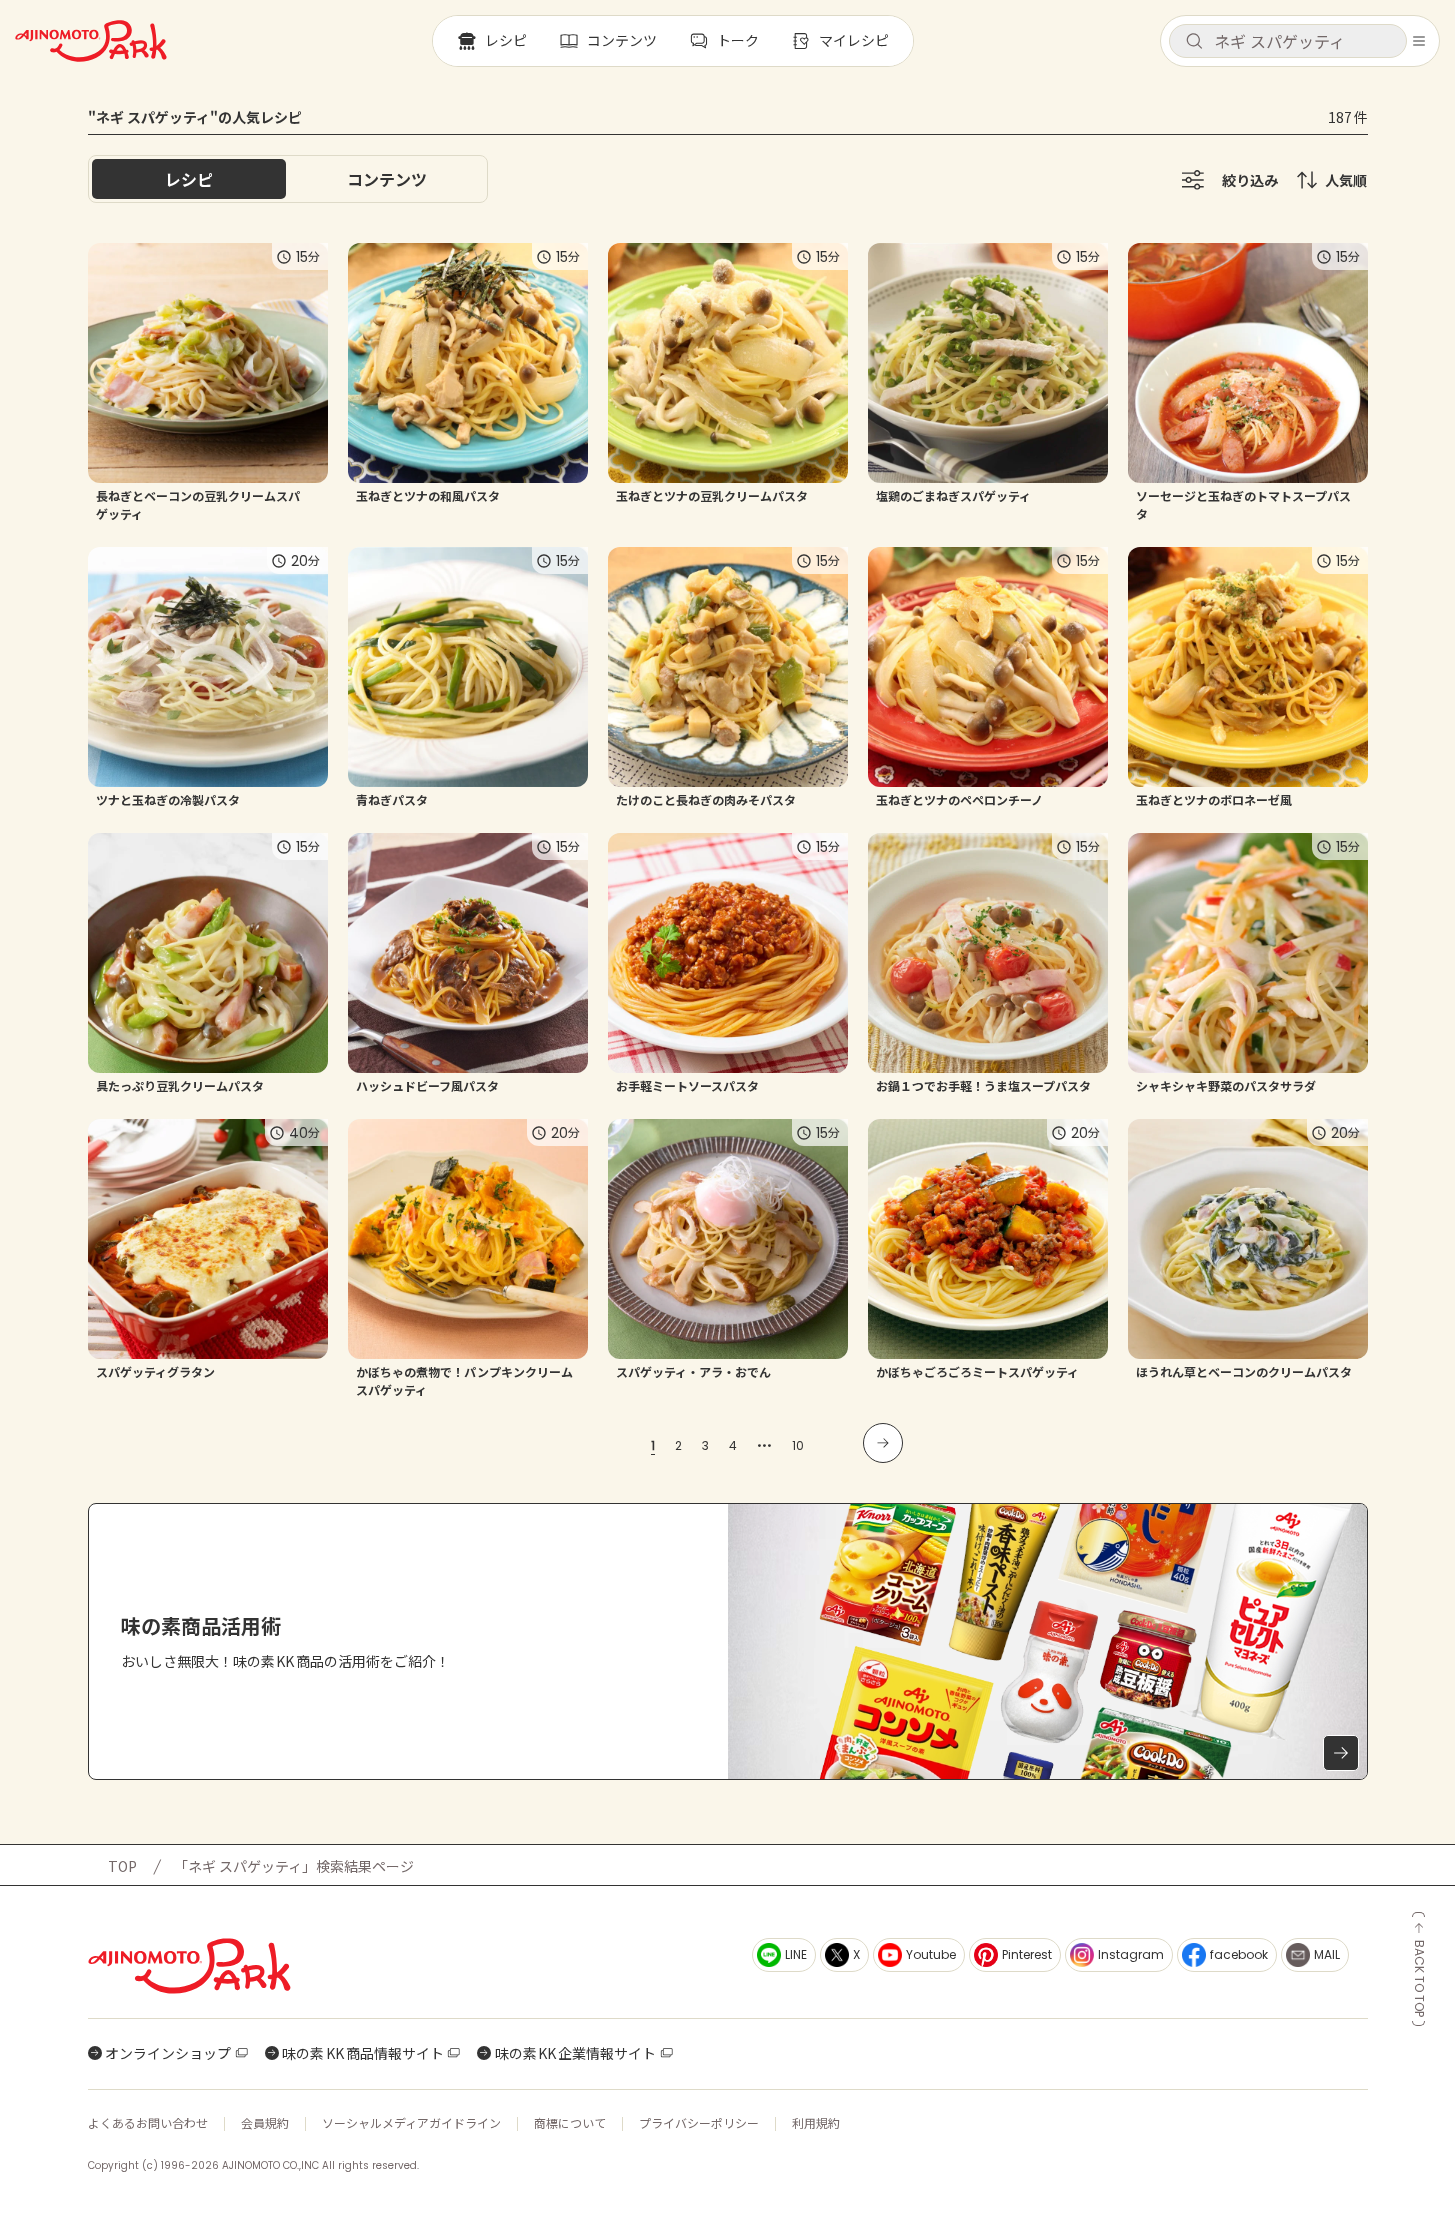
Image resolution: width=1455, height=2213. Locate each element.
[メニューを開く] (1419, 41)
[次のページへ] (883, 1443)
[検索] (1194, 42)
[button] (1288, 41)
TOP (122, 1866)
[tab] (387, 179)
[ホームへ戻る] (91, 41)
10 (798, 1445)
